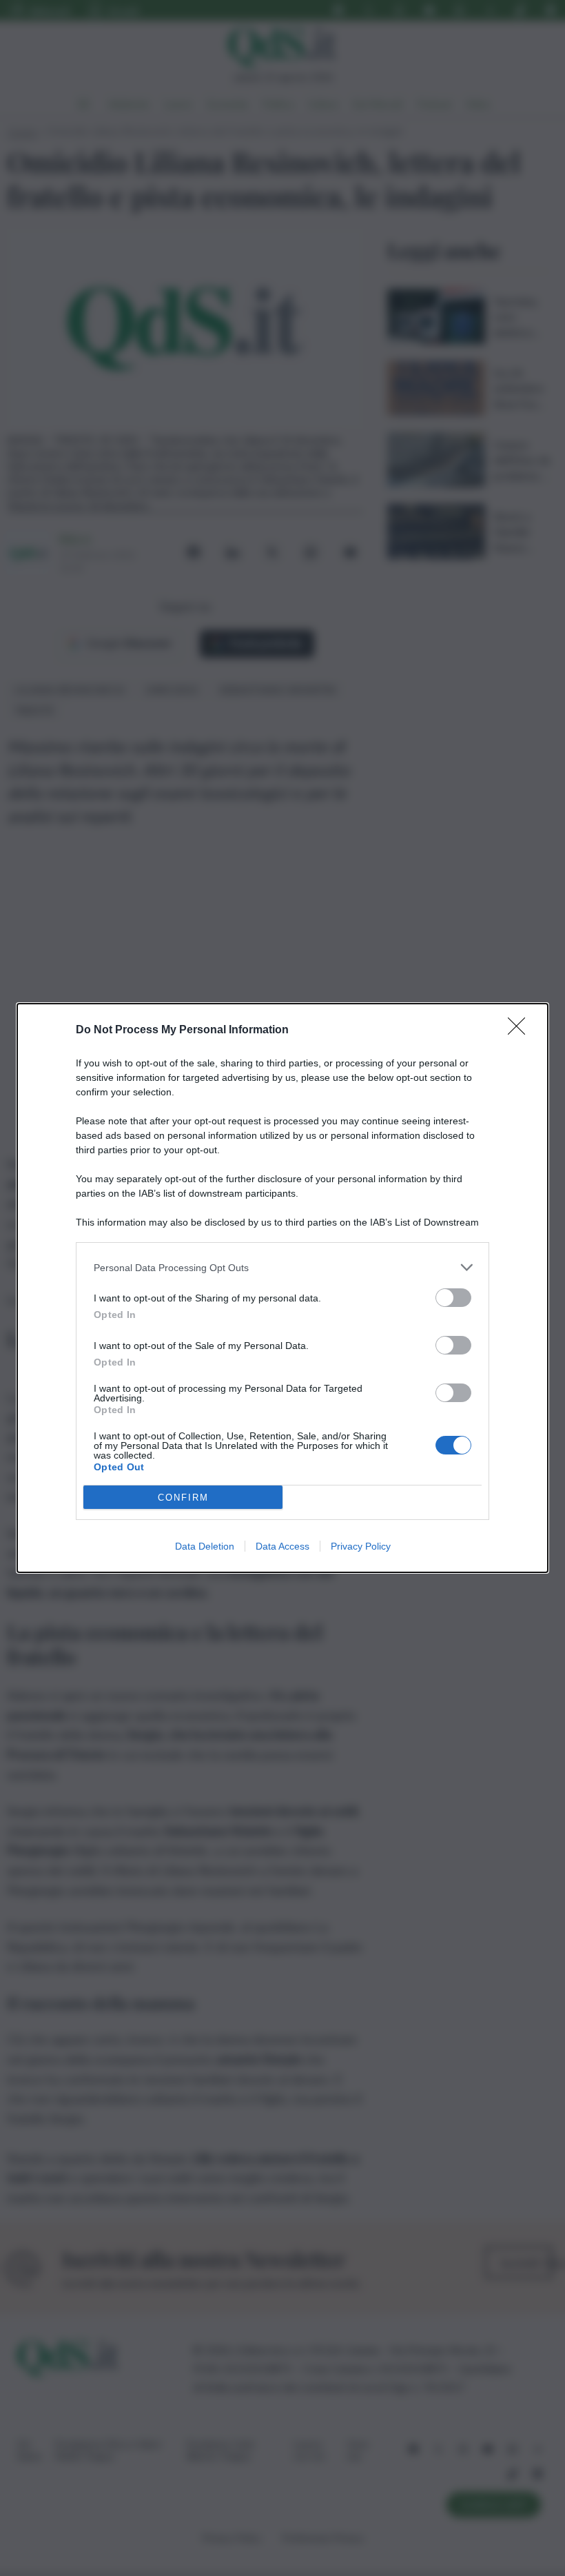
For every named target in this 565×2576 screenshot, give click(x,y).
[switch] (453, 1298)
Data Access (282, 1546)
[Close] (521, 1031)
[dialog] (282, 1288)
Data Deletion (205, 1546)
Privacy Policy (361, 1546)
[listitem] (282, 1267)
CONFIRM (183, 1498)
